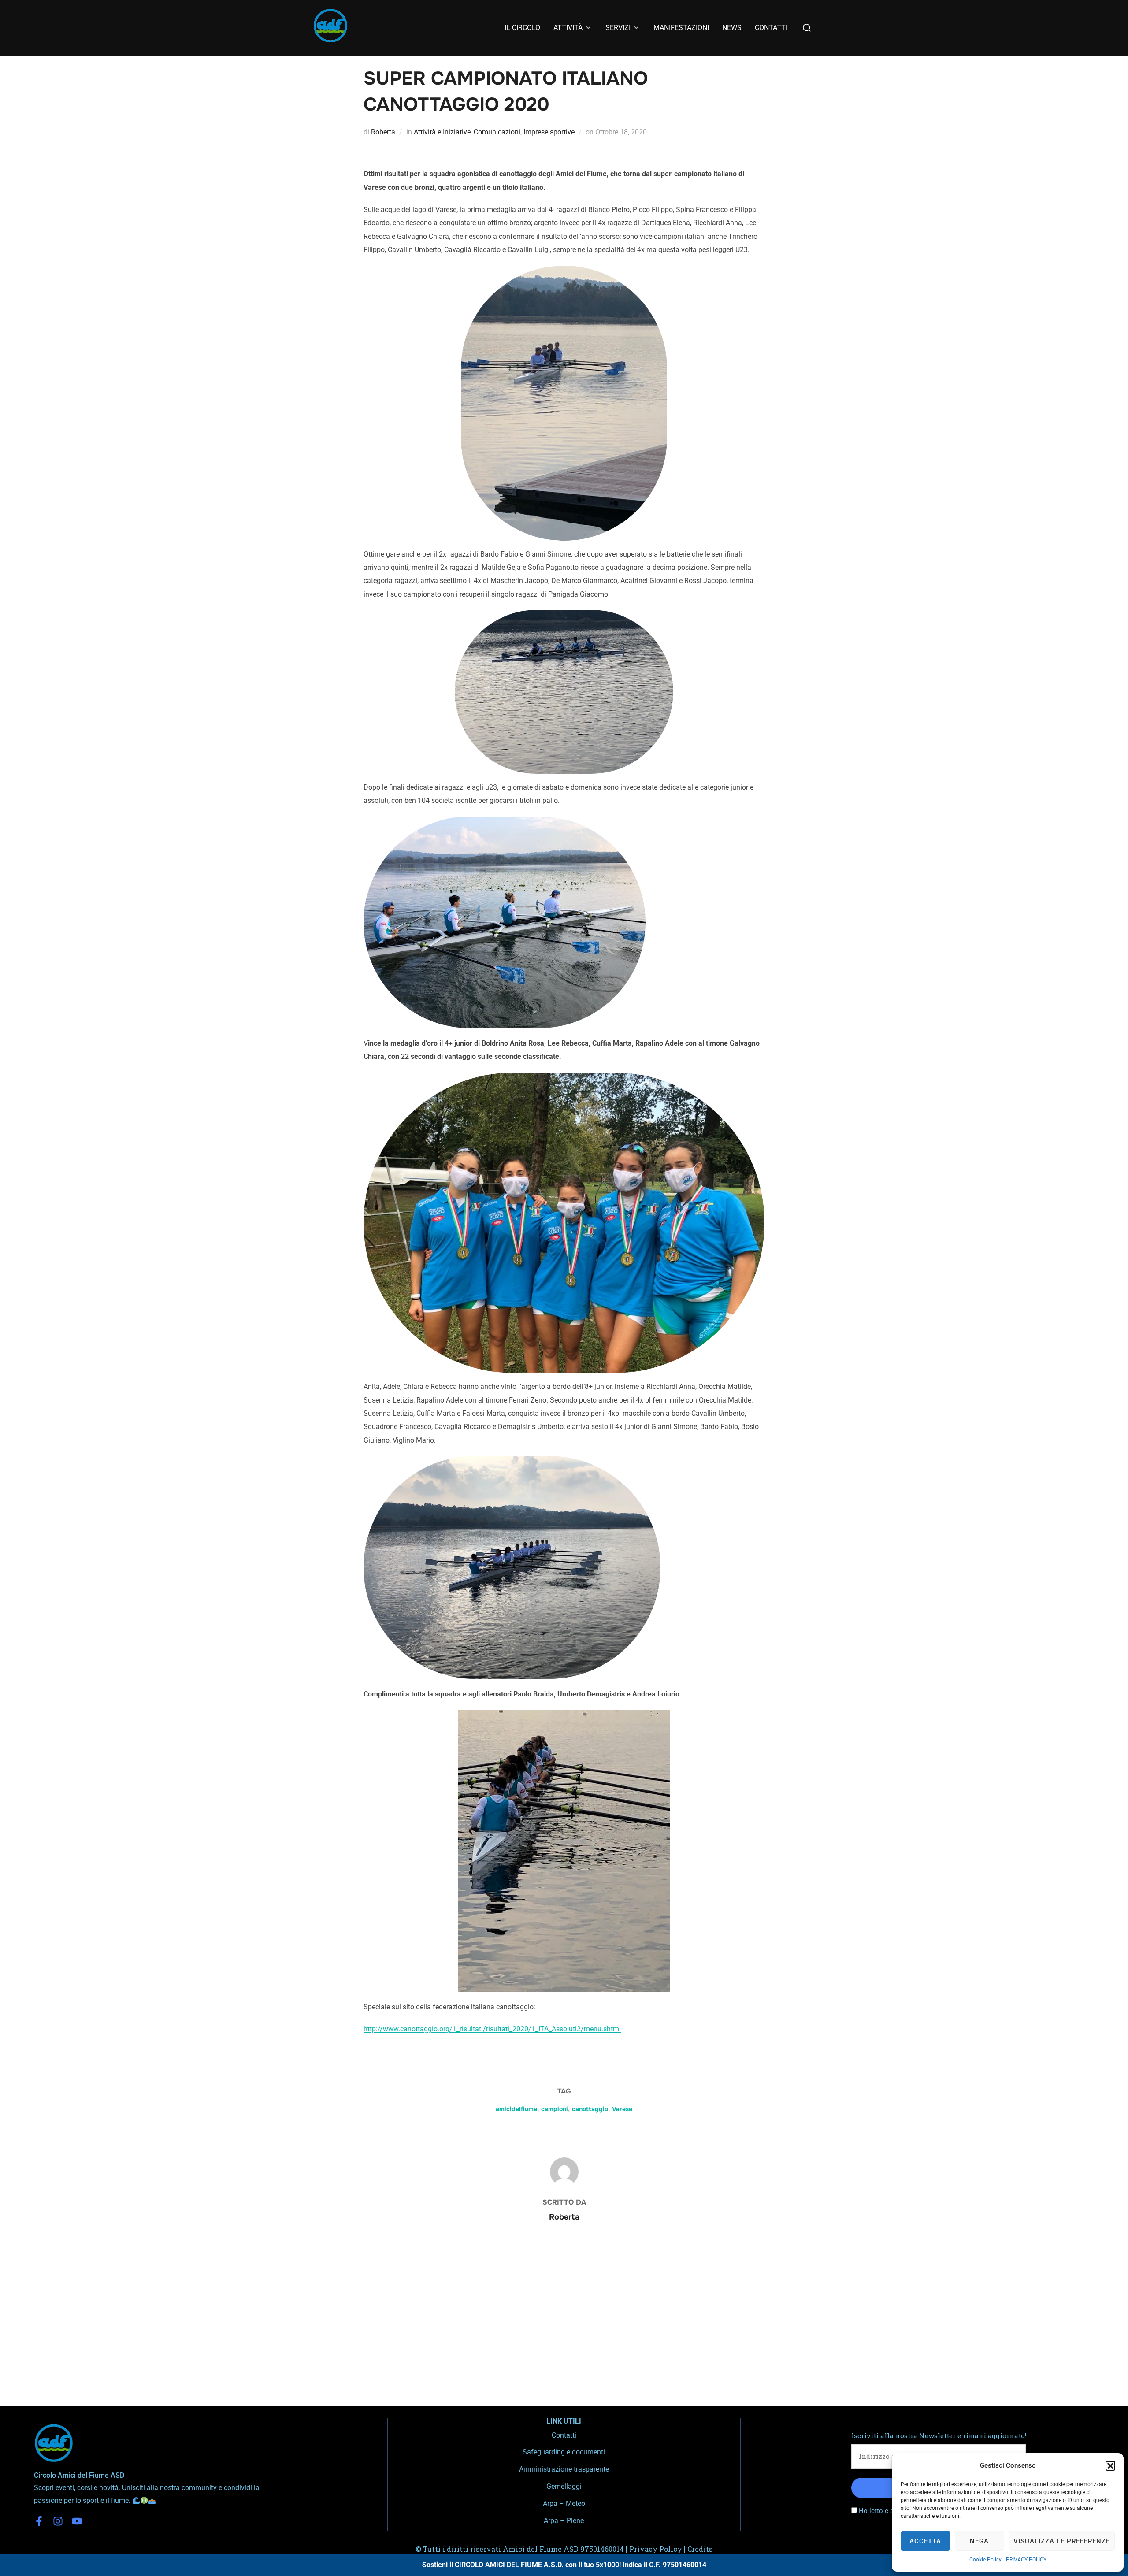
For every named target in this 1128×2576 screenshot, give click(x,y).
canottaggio (590, 2109)
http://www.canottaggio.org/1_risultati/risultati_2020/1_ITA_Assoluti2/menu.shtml (492, 2029)
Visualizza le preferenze (1062, 2541)
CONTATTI (771, 28)
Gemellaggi (564, 2486)
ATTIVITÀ (568, 28)
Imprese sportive (549, 132)
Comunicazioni (497, 132)
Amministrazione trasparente (564, 2469)
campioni (555, 2109)
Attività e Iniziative (442, 132)
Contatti (564, 2435)
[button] (1110, 2466)
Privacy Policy (656, 2549)
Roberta (383, 132)
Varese (622, 2109)
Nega (979, 2541)
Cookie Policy (985, 2560)
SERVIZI (618, 28)
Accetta (925, 2541)
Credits (700, 2549)
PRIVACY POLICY (1026, 2560)
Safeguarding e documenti (564, 2452)
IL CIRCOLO (522, 28)
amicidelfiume (516, 2109)
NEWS (732, 28)
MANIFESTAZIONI (681, 28)
